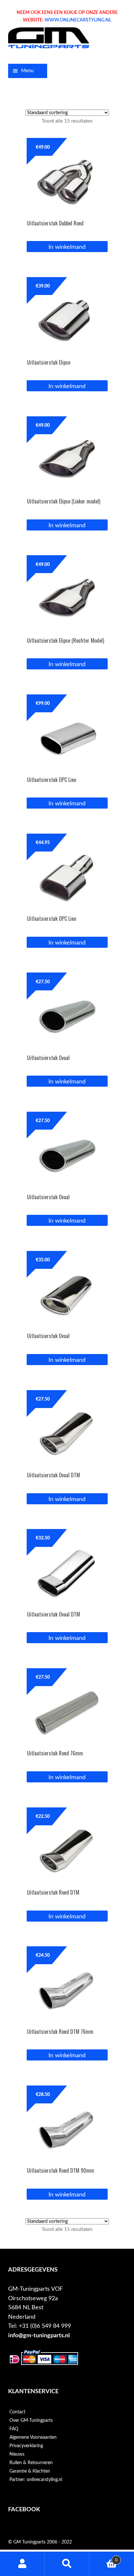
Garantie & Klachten (30, 2471)
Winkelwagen (104, 2558)
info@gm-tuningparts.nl (39, 2335)
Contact (17, 2412)
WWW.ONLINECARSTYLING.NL (78, 20)
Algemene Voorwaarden (33, 2437)
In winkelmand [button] (67, 247)
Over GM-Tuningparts (31, 2421)
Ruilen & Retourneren (31, 2463)
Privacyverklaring (26, 2446)
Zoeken (67, 2564)
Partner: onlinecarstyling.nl (36, 2480)
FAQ (14, 2429)
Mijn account (22, 2564)
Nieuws (17, 2454)
